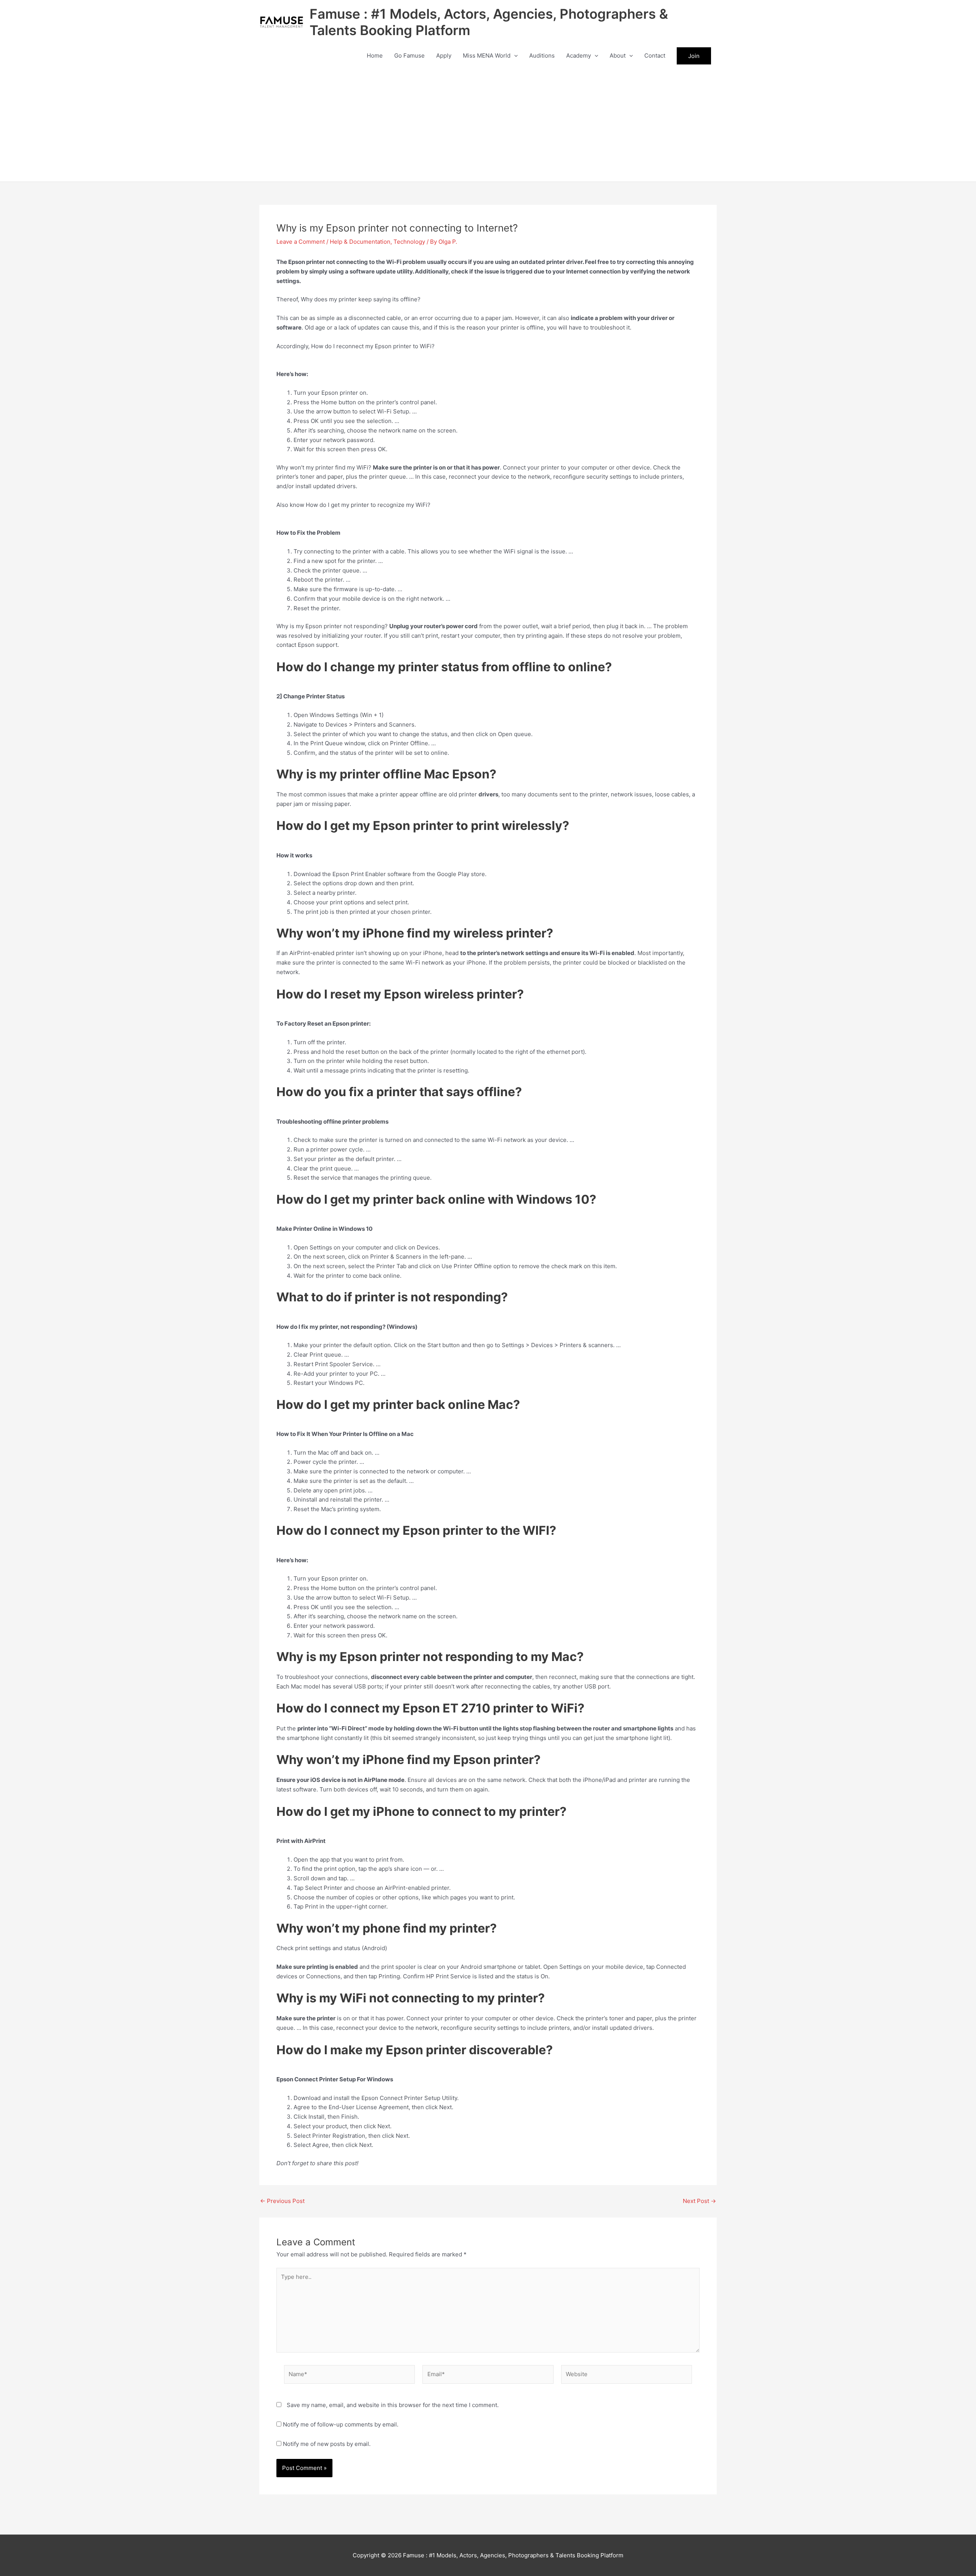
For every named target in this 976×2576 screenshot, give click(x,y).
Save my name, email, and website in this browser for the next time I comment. (393, 2405)
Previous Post (282, 2201)
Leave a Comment (301, 242)
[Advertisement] (488, 124)
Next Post (699, 2201)
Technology (409, 242)
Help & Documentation (360, 242)
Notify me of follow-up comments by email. (341, 2424)
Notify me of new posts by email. (327, 2444)
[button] (514, 56)
